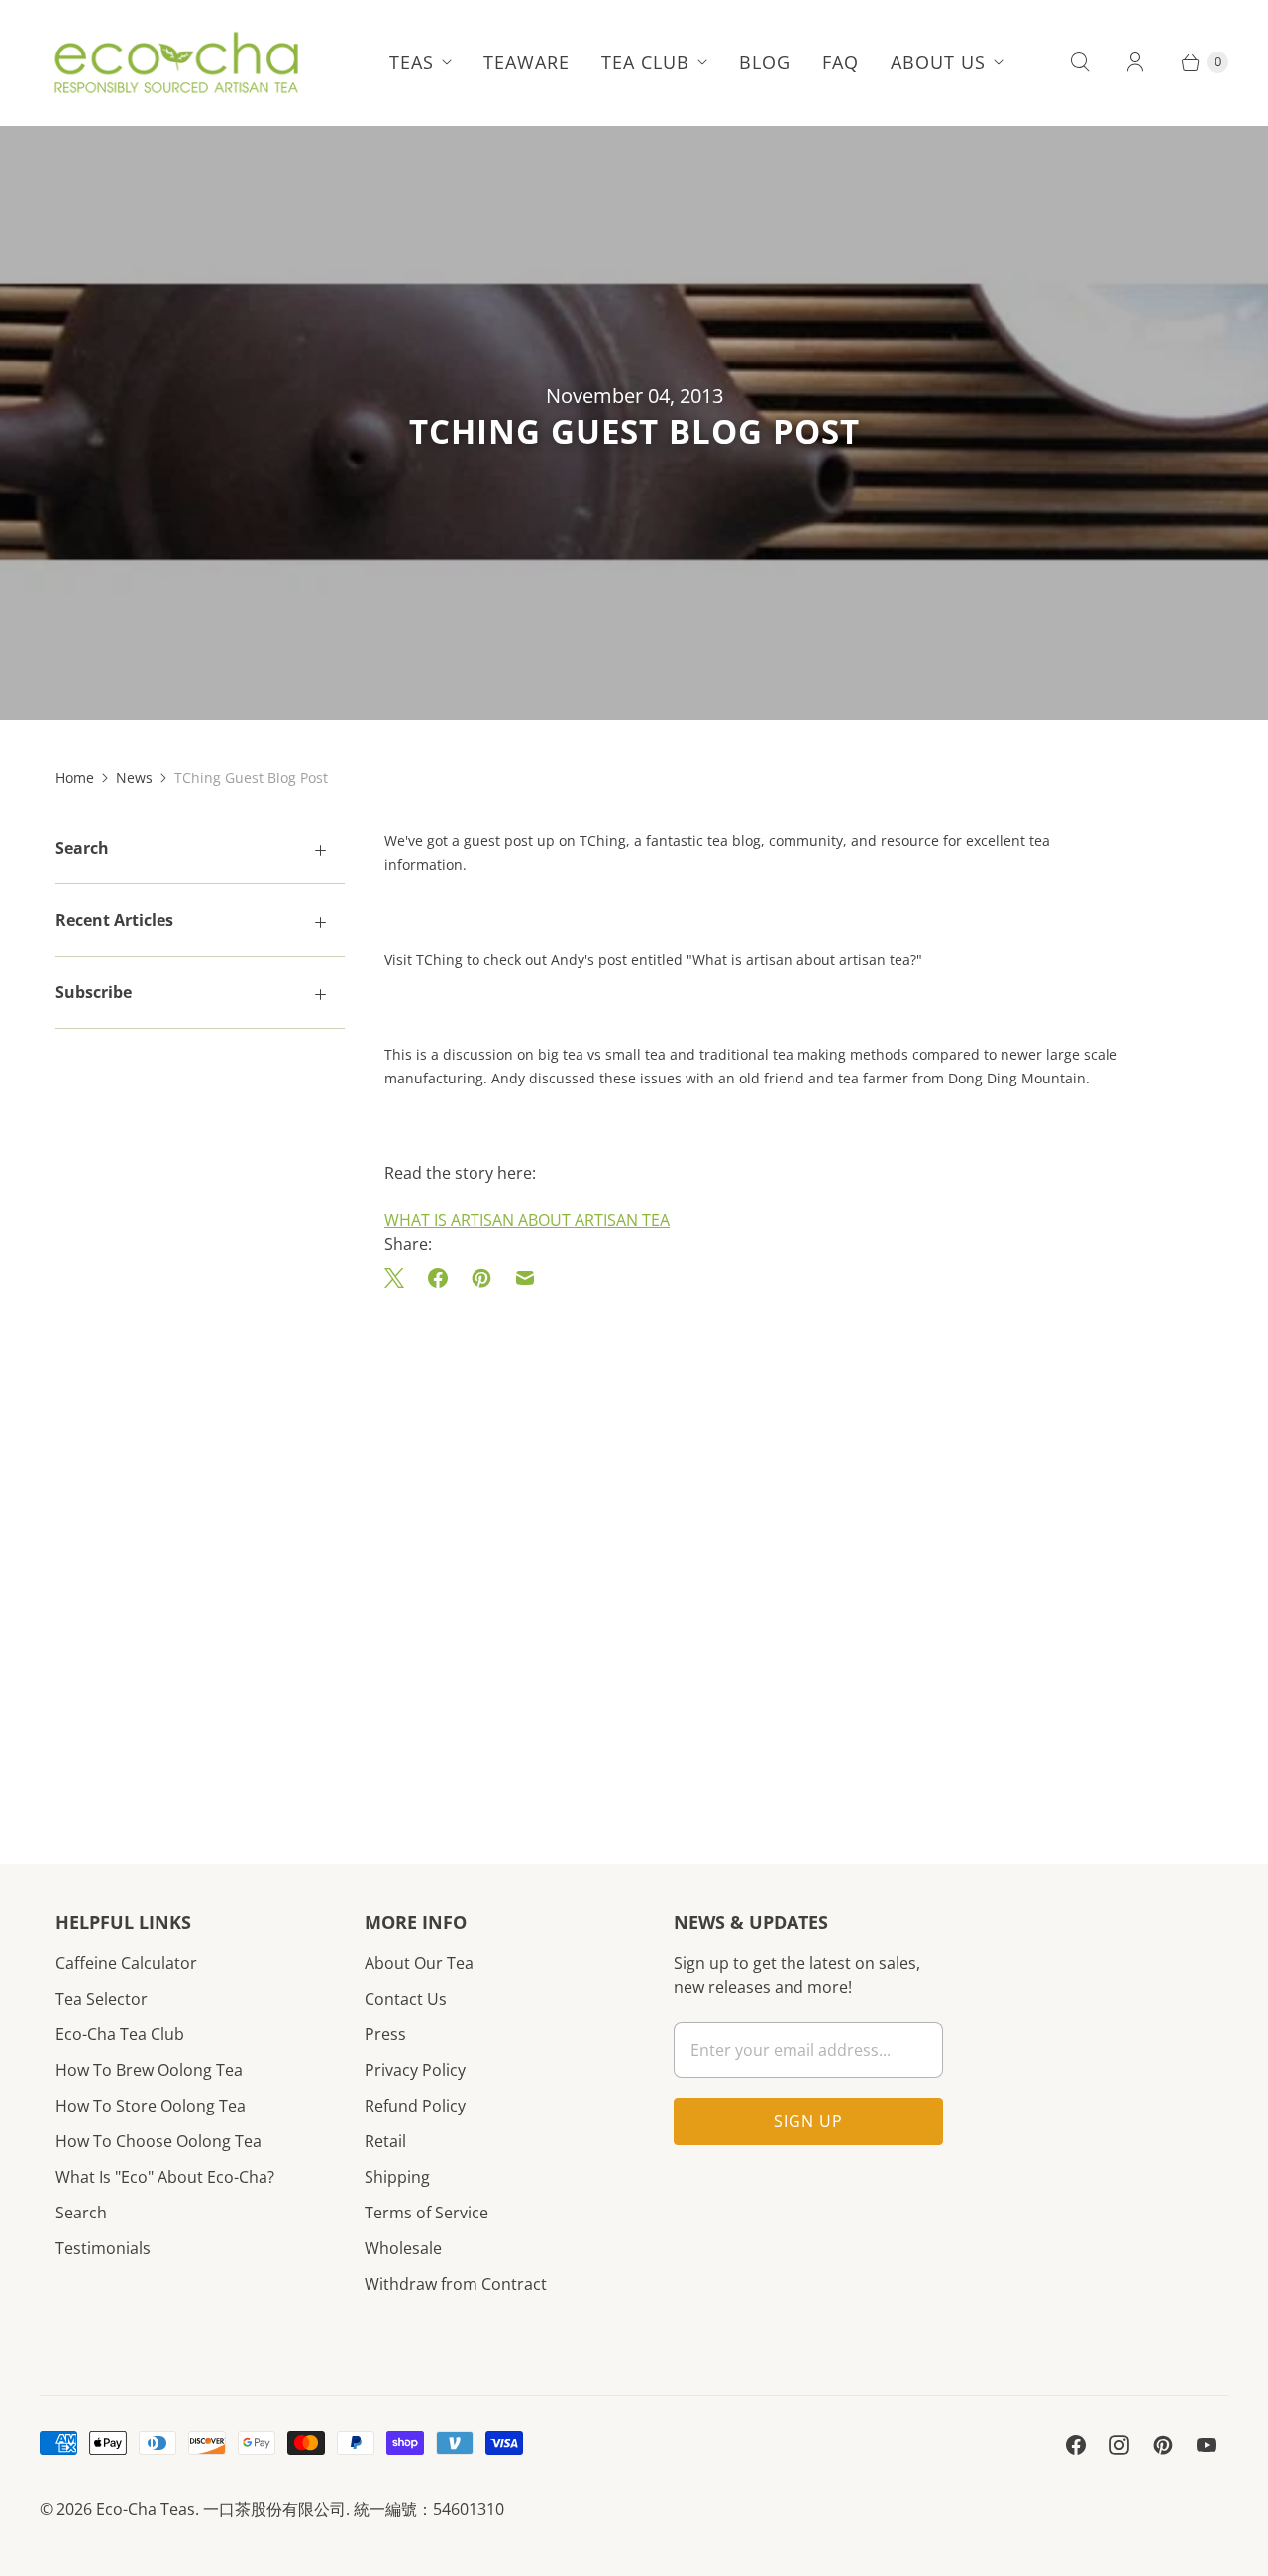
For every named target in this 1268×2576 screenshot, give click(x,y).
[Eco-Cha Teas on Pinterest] (1163, 2445)
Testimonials (103, 2248)
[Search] (1080, 62)
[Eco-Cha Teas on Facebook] (1076, 2445)
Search (81, 2213)
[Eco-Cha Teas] (176, 62)
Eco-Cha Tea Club (120, 2034)
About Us (938, 62)
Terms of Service (426, 2213)
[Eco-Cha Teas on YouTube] (1207, 2445)
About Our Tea (419, 1963)
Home (75, 778)
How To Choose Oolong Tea (158, 2141)
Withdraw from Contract (456, 2284)
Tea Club (645, 62)
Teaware (527, 62)
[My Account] (1135, 62)
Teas (412, 62)
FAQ (841, 62)
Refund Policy (415, 2106)
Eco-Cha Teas (146, 2509)
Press (385, 2034)
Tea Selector (102, 1999)
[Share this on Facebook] (438, 1278)
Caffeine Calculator (126, 1963)
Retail (385, 2141)
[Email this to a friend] (525, 1278)
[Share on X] (400, 1278)
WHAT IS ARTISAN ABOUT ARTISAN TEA (527, 1220)
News (134, 778)
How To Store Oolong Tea (151, 2106)
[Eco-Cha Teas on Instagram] (1119, 2445)
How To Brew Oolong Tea (149, 2070)
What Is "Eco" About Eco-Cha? (165, 2177)
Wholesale (403, 2248)
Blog (765, 62)
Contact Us (406, 1999)
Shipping (397, 2177)
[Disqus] (761, 1547)
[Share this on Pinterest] (481, 1278)
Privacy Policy (415, 2070)
